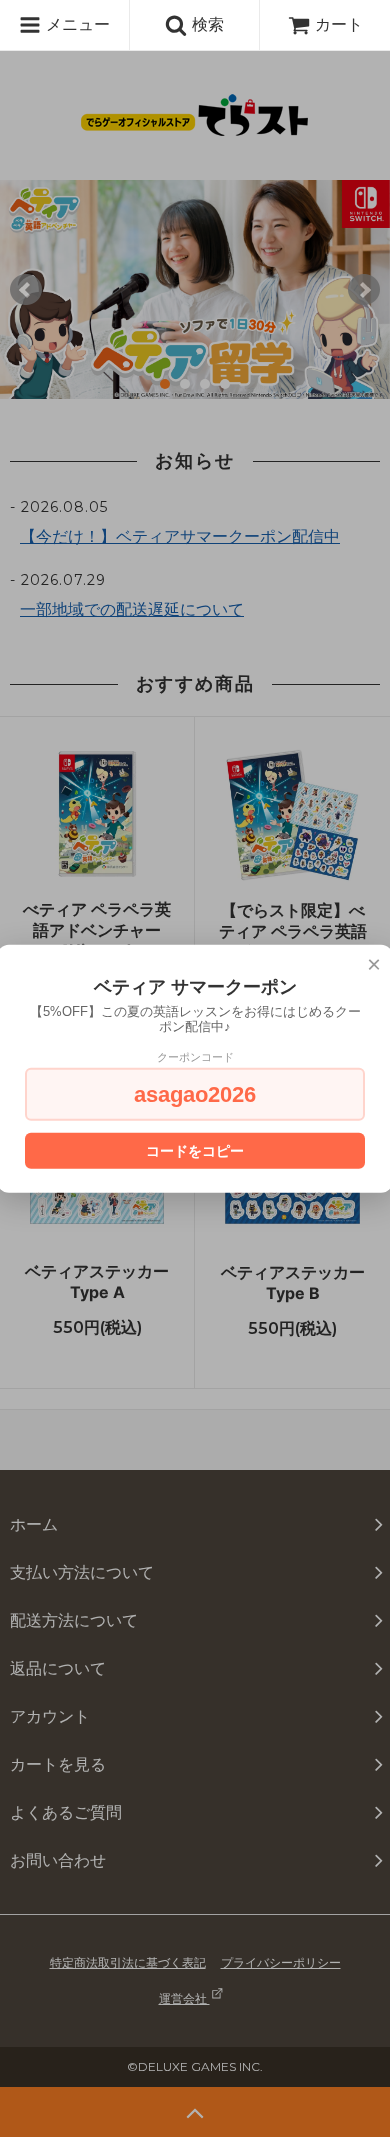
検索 (205, 24)
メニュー (75, 24)
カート (339, 24)
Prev (26, 290)
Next (364, 290)
